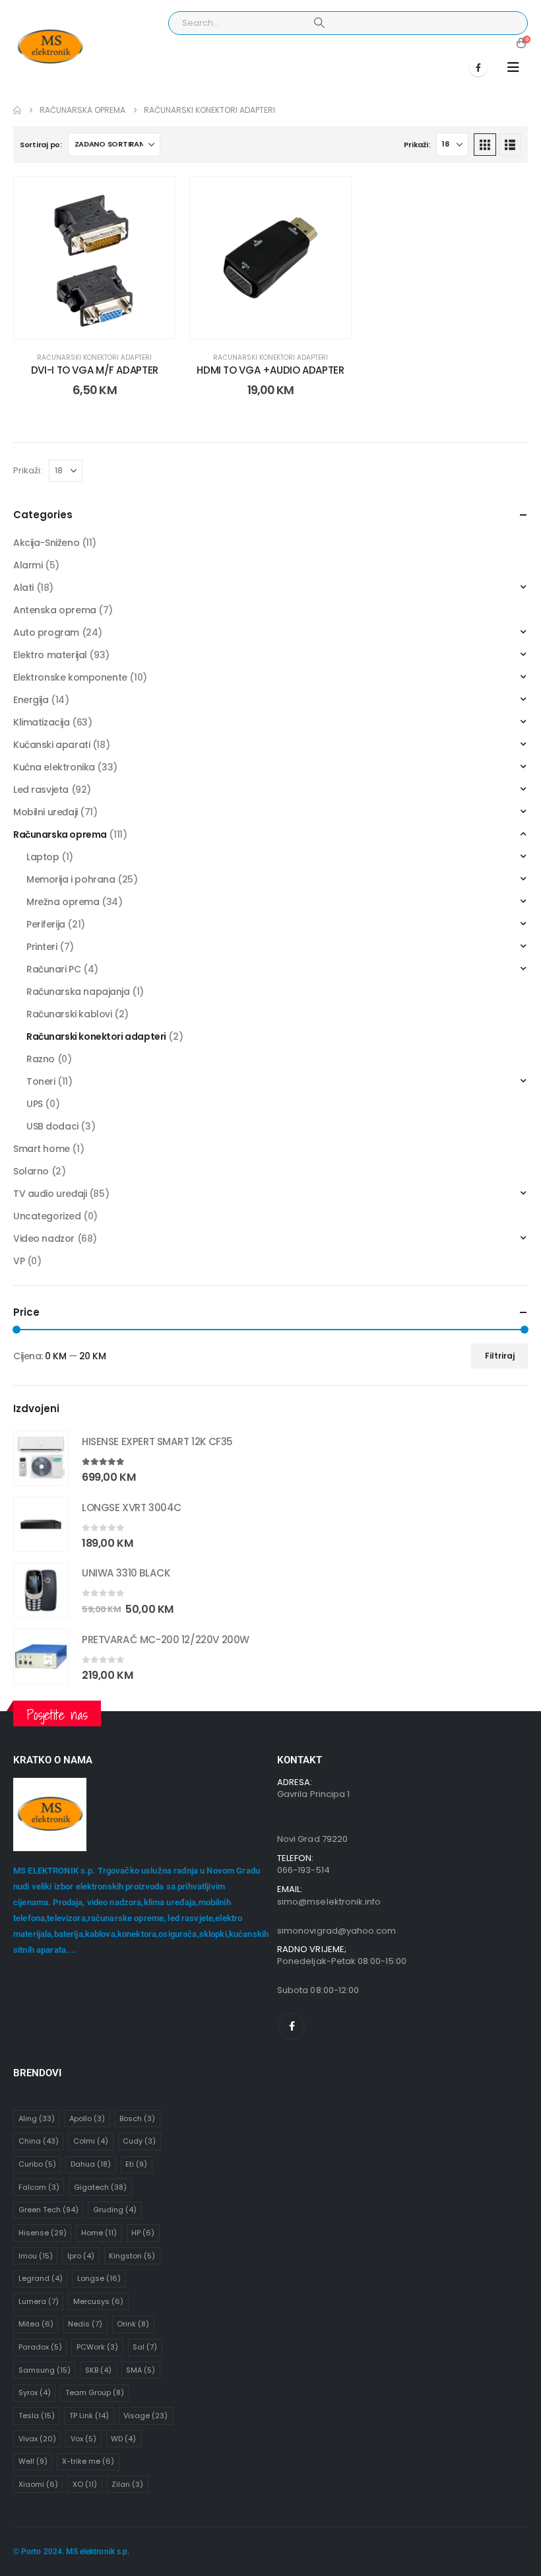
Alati (23, 588)
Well (33, 2461)
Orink (133, 2324)
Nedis (85, 2324)
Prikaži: (417, 145)
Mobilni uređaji (46, 812)
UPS (35, 1104)
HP (143, 2233)
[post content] (95, 258)
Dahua (91, 2164)
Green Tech (48, 2210)
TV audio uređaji (50, 1194)
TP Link (89, 2416)
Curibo (37, 2164)
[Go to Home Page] (17, 110)
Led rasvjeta (41, 790)
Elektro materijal (50, 655)
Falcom (39, 2187)
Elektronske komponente (70, 677)
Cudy (139, 2141)
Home (99, 2233)
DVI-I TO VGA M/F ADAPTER (95, 370)
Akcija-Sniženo (46, 543)
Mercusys (98, 2301)
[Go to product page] (41, 1458)
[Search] (319, 23)
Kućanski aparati (51, 745)
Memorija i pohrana (71, 879)
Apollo (87, 2118)
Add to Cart (105, 325)
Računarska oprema (60, 834)
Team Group (95, 2392)
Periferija (46, 924)
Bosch (137, 2118)
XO (85, 2484)
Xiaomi (38, 2484)
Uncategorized (47, 1216)
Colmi (91, 2141)
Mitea (36, 2324)
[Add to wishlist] (156, 197)
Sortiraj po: (41, 145)
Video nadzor (44, 1238)
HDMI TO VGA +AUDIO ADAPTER (270, 370)
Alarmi (28, 565)
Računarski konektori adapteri (94, 357)
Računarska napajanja (78, 992)
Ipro (81, 2256)
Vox (83, 2439)
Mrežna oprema (63, 902)
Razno (41, 1059)
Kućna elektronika (54, 767)
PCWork (97, 2347)
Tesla (37, 2416)
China (39, 2141)
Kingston (132, 2256)
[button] (513, 67)
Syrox (35, 2392)
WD (123, 2439)
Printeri (42, 947)
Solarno (31, 1171)
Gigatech (100, 2187)
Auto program (46, 632)
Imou (36, 2256)
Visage (145, 2416)
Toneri (41, 1081)
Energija (31, 700)
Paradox (40, 2347)
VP (19, 1261)
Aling (37, 2118)
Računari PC (53, 969)
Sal (145, 2347)
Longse (99, 2278)
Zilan (127, 2484)
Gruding (115, 2210)
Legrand (41, 2278)
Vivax (37, 2439)
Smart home (42, 1149)
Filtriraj (500, 1356)
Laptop (43, 857)
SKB (98, 2370)
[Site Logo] (50, 47)
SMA (141, 2370)
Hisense (43, 2233)
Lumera (39, 2301)
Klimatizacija (42, 722)
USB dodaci (52, 1126)
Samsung (45, 2370)
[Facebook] (478, 67)
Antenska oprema (55, 610)
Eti (136, 2164)
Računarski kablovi (69, 1014)
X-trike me (88, 2461)
